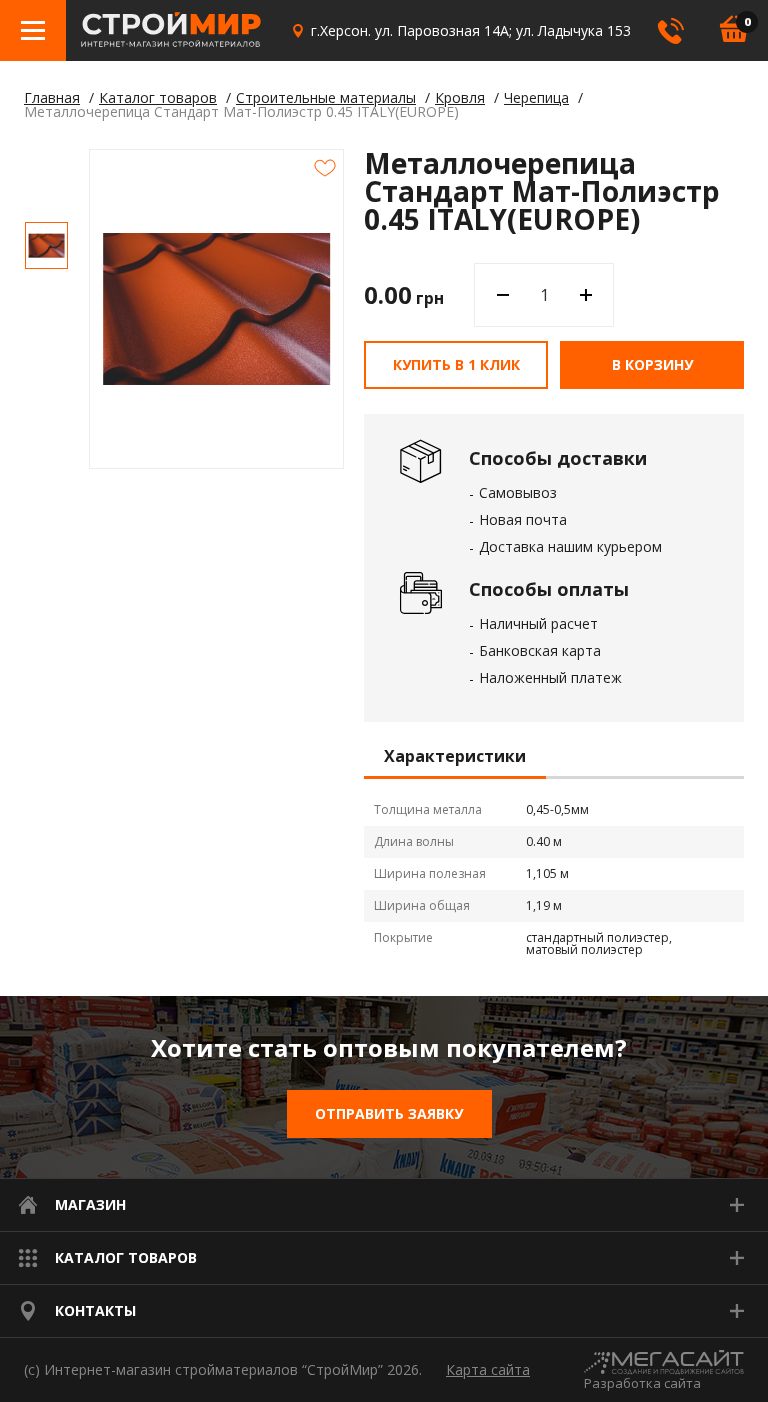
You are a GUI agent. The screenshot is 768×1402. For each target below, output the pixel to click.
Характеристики (455, 757)
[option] (46, 245)
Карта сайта (488, 1369)
